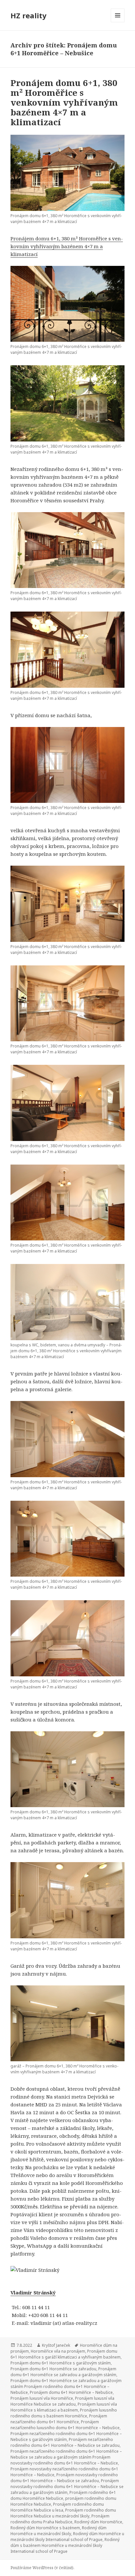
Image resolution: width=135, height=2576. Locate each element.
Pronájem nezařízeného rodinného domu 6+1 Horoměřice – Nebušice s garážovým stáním (66, 2437)
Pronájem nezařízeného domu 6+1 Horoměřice (59, 2419)
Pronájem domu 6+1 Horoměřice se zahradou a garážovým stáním (63, 2372)
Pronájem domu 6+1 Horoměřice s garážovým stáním (61, 2363)
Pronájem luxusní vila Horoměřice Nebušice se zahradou (62, 2401)
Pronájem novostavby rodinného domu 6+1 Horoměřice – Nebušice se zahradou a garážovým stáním (67, 2487)
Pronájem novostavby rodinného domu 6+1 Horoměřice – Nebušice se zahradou (64, 2478)
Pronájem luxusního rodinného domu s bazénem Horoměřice (64, 2413)
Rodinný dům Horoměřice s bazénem (45, 2528)
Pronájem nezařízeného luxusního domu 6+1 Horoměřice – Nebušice (65, 2425)
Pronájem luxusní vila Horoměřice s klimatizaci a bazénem (64, 2407)
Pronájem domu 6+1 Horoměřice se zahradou (53, 2369)
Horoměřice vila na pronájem (58, 2351)
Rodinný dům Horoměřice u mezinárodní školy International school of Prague (67, 2537)
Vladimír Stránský (33, 2292)
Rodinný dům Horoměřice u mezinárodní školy (58, 2531)
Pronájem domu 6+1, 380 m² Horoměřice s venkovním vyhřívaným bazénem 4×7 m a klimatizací (64, 102)
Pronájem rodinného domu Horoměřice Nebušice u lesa (57, 2507)
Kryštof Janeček (56, 2345)
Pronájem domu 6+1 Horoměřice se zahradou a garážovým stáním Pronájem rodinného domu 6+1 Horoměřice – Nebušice (66, 2386)
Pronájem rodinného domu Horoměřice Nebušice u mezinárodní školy (63, 2513)
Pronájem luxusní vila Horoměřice (42, 2398)
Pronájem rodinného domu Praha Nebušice (60, 2519)
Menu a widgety (118, 22)
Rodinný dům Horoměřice (98, 2522)
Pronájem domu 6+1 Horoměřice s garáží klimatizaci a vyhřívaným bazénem (66, 2354)
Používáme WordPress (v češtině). (42, 2568)
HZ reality (29, 15)
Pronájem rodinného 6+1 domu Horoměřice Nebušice (63, 2495)
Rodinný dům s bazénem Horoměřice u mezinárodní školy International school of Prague (65, 2545)
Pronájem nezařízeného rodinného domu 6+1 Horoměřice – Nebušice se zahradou (65, 2442)
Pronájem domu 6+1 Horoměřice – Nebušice (71, 2392)
